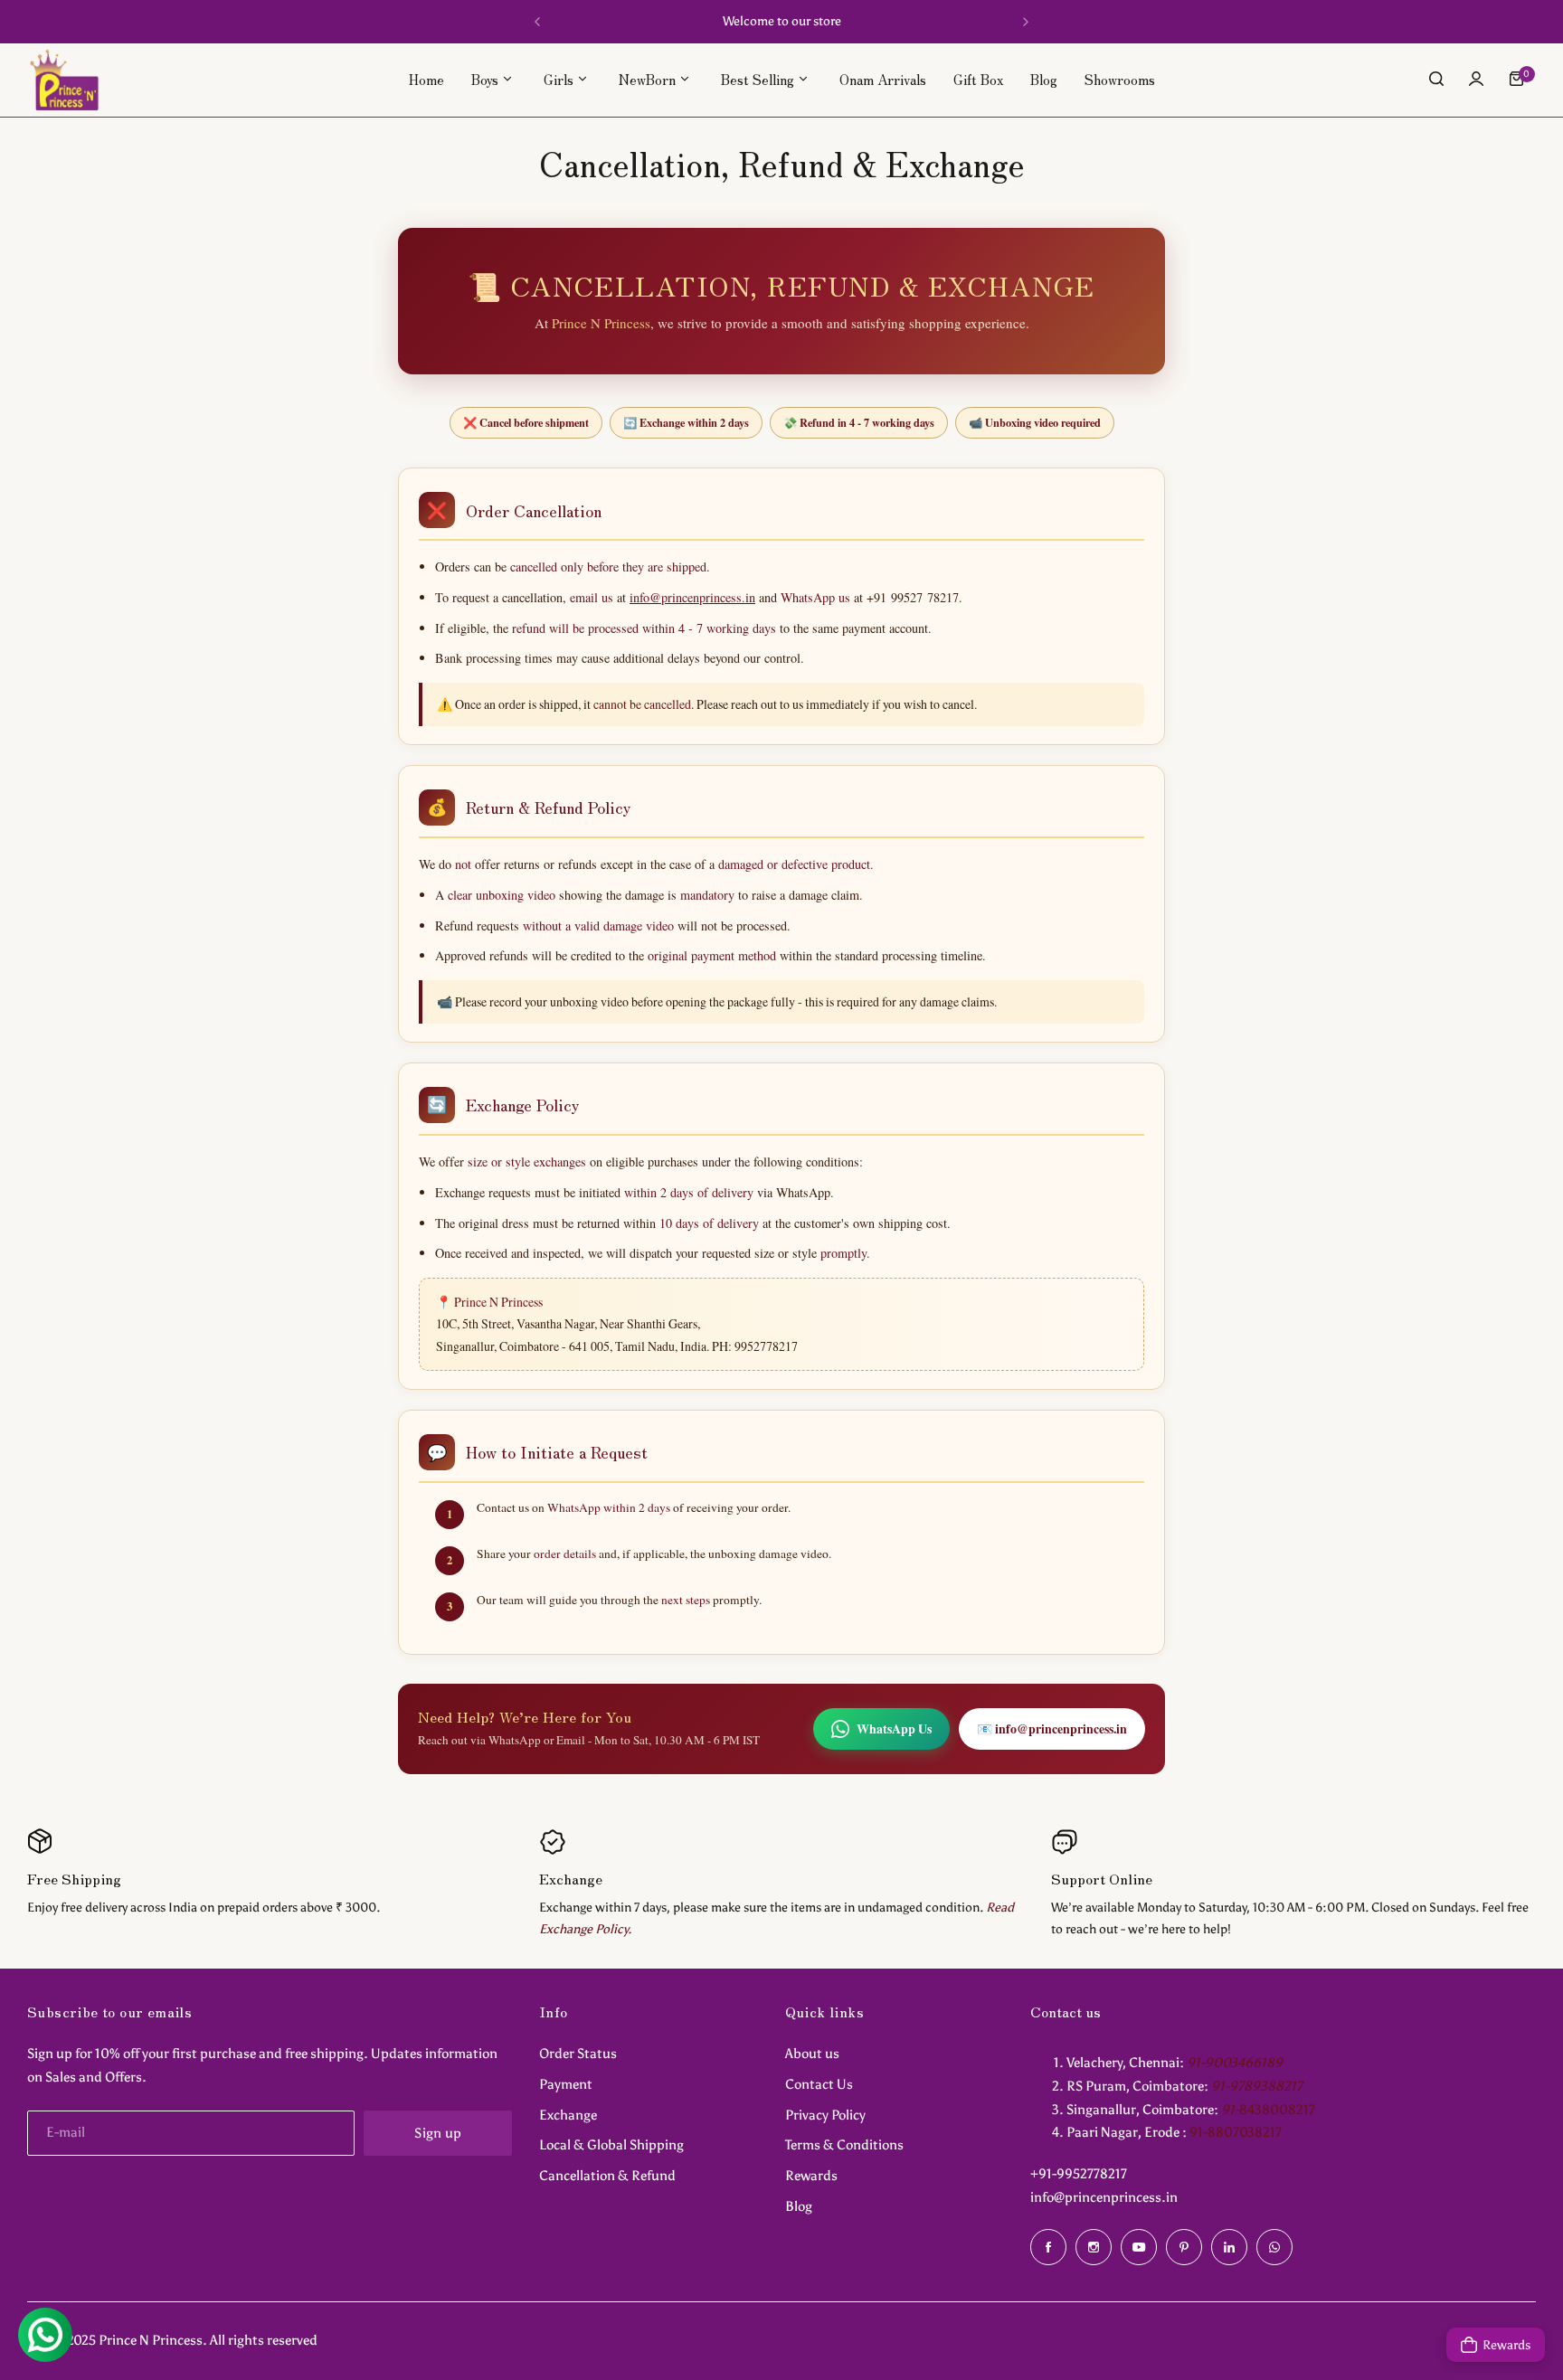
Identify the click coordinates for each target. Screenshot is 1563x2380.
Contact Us (819, 2084)
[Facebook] (1048, 2247)
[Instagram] (1094, 2247)
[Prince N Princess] (64, 79)
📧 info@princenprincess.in (1052, 1728)
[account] (1476, 79)
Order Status (578, 2054)
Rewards (811, 2176)
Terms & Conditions (844, 2145)
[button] (537, 22)
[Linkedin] (1229, 2247)
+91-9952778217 (1079, 2174)
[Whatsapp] (1274, 2247)
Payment (566, 2084)
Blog (799, 2206)
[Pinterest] (1184, 2247)
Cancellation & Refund (607, 2176)
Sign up (438, 2133)
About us (812, 2054)
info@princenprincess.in (692, 597)
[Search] (1436, 79)
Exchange (568, 2115)
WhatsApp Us (894, 1728)
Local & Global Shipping (611, 2145)
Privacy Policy (825, 2115)
